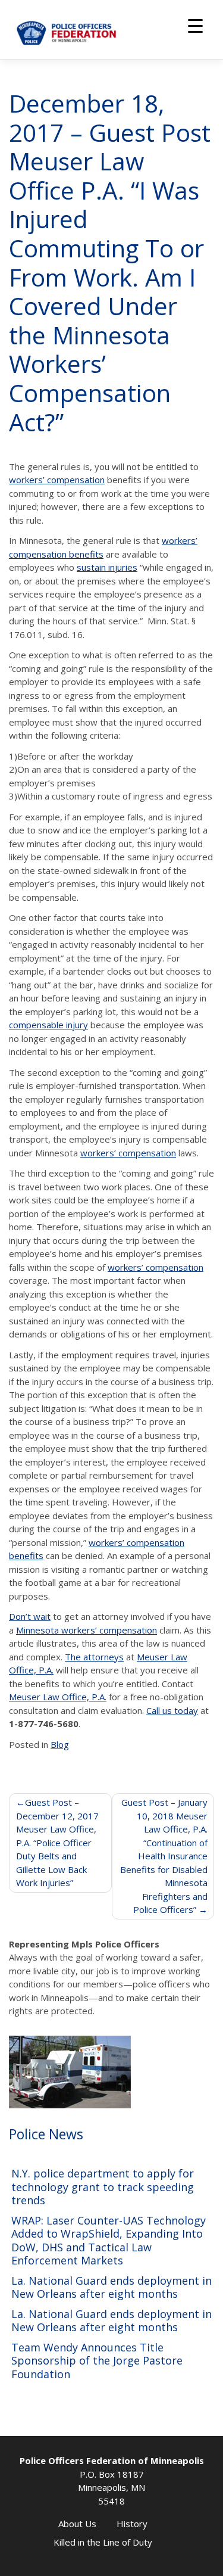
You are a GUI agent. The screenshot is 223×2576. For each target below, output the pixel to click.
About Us (77, 2524)
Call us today (172, 1710)
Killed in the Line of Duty (103, 2542)
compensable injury (48, 1025)
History (132, 2524)
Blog (60, 1744)
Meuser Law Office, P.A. (58, 1697)
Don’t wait (30, 1616)
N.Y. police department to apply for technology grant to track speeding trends (103, 2187)
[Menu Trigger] (195, 25)
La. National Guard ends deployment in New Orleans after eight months (111, 2287)
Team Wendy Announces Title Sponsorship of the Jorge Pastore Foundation (97, 2361)
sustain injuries (107, 567)
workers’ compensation (57, 480)
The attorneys (94, 1657)
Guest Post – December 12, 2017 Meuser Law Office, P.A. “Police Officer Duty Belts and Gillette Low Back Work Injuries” (57, 1842)
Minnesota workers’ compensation (87, 1630)
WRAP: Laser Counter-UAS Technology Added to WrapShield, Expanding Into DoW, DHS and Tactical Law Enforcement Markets (109, 2241)
